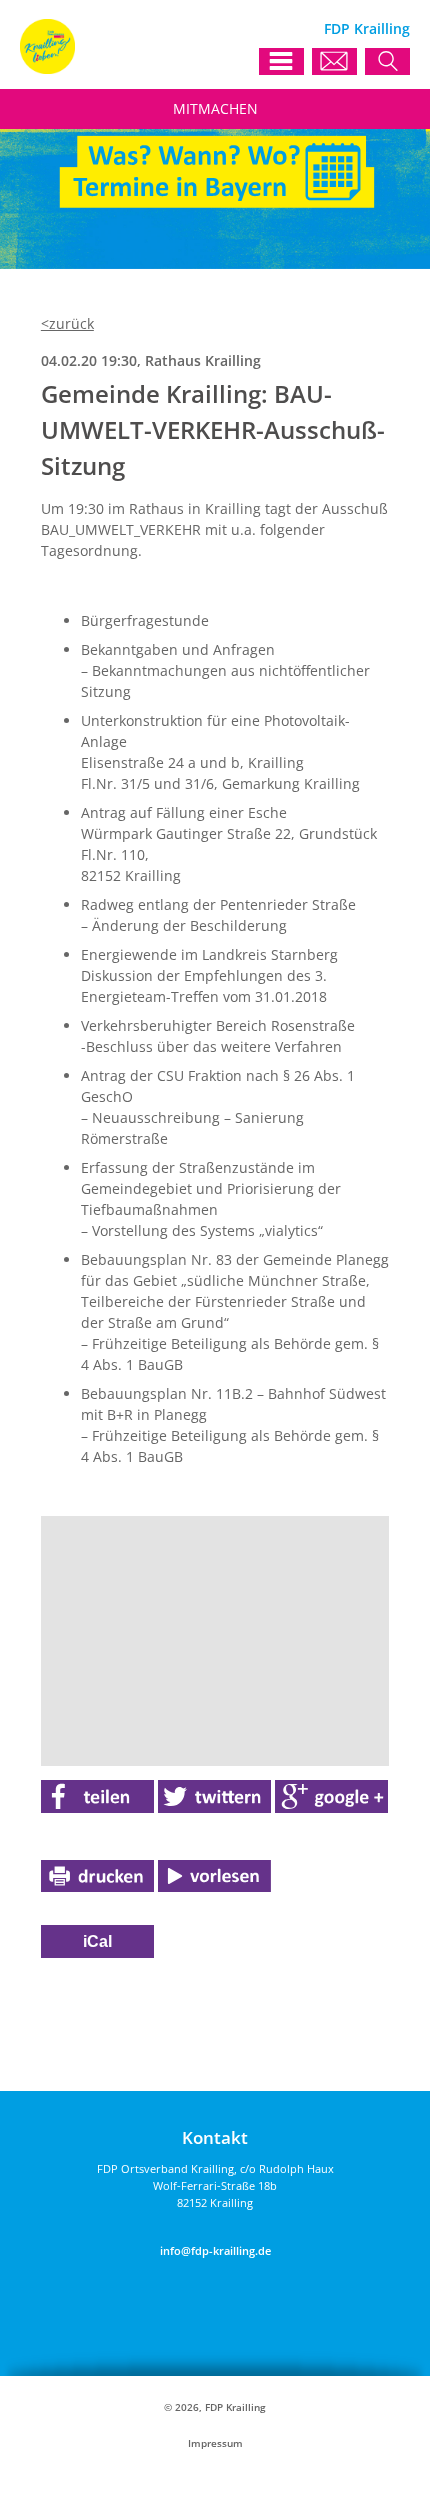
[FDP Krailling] (47, 68)
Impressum (215, 2443)
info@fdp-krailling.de (215, 2250)
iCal (97, 1941)
